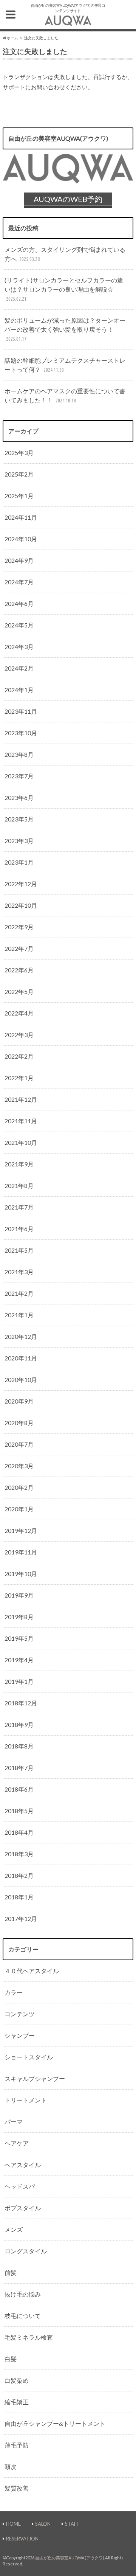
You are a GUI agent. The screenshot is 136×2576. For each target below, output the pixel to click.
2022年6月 (19, 970)
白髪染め (17, 2380)
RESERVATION (22, 2539)
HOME (13, 2524)
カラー (14, 1992)
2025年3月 (19, 453)
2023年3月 (19, 841)
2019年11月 (21, 1552)
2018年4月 (19, 1832)
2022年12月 (21, 884)
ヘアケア (17, 2143)
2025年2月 (19, 474)
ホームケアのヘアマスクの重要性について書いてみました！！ (65, 395)
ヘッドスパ (20, 2186)
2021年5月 (19, 1250)
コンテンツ (20, 2014)
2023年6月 (19, 797)
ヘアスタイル (23, 2165)
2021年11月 (21, 1121)
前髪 (11, 2272)
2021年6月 (19, 1229)
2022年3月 (19, 1035)
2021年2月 (19, 1293)
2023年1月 (19, 862)
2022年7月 (19, 948)
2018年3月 (19, 1854)
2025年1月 (19, 496)
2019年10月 (21, 1574)
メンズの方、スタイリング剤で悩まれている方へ (65, 254)
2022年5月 (19, 991)
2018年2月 (19, 1875)
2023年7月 (19, 776)
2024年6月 (19, 603)
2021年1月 (19, 1315)
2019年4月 (19, 1660)
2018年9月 (19, 1724)
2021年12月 (21, 1099)
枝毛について (23, 2316)
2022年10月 (21, 905)
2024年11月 (21, 517)
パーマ (14, 2122)
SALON (43, 2524)
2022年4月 (19, 1013)
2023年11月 (21, 711)
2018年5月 (19, 1811)
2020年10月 (21, 1380)
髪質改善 (17, 2488)
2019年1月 (19, 1681)
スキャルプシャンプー (35, 2078)
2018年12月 (21, 1703)
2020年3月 (19, 1466)
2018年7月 (19, 1768)
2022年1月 (19, 1078)
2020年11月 (21, 1358)
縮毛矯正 (17, 2402)
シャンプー (20, 2035)
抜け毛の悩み (23, 2294)
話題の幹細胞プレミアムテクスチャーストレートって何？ (65, 365)
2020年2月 (19, 1487)
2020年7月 (19, 1444)
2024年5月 (19, 625)
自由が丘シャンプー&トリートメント (55, 2423)
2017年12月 (21, 1918)
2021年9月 (19, 1164)
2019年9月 (19, 1595)
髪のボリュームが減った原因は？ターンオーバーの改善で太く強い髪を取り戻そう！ (65, 329)
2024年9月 (19, 560)
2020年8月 (19, 1423)
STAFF (72, 2524)
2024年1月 (19, 690)
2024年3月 (19, 647)
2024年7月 (19, 582)
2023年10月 (21, 733)
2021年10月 (21, 1142)
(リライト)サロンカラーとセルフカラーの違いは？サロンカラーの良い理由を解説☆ (64, 289)
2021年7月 (19, 1207)
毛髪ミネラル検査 (29, 2337)
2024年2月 (19, 668)
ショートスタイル (29, 2057)
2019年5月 (19, 1638)
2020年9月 (19, 1401)
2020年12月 (21, 1336)
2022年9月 (19, 927)
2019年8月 (19, 1617)
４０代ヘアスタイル (32, 1971)
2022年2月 (19, 1056)
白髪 (11, 2359)
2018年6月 (19, 1789)
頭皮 (11, 2467)
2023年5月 (19, 819)
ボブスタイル (23, 2208)
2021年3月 (19, 1272)
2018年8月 (19, 1746)
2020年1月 (19, 1509)
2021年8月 (19, 1186)
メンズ (14, 2229)
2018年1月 (19, 1897)
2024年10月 (21, 539)
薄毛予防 (17, 2445)
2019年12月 (21, 1530)
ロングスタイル (26, 2251)
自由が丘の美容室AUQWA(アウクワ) (70, 2558)
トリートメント (26, 2100)
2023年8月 (19, 754)
